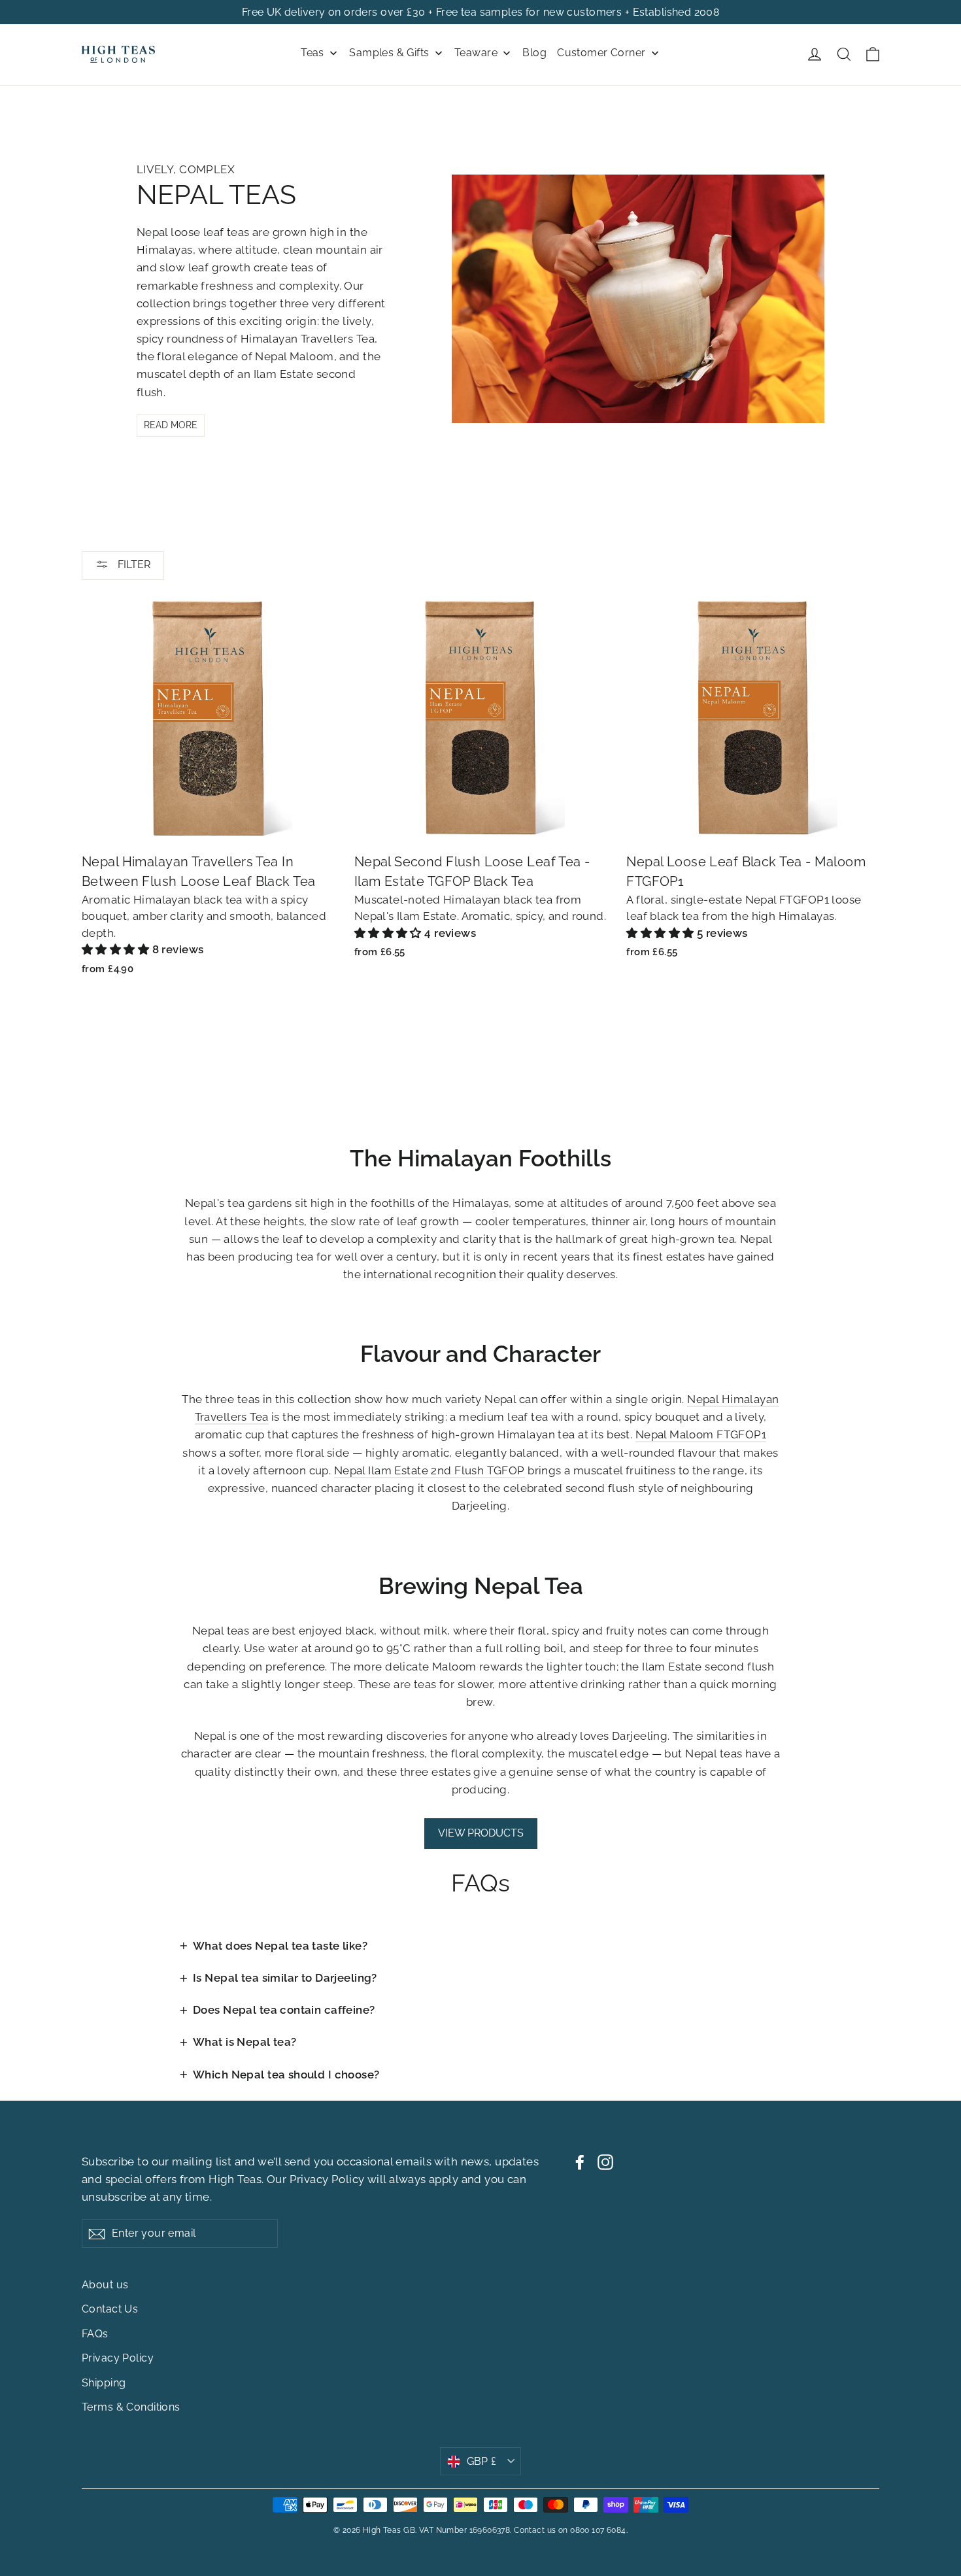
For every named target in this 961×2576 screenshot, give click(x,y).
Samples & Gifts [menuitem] (389, 53)
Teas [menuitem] (312, 53)
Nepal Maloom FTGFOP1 (701, 1434)
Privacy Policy (327, 2179)
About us (105, 2285)
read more (171, 425)
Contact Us (110, 2309)
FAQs (95, 2334)
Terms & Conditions (131, 2407)
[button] (117, 949)
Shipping (104, 2383)
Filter (133, 565)
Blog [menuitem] (534, 53)
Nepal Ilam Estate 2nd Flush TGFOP (430, 1470)
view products (481, 1833)
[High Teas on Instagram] (605, 2162)
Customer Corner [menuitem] (601, 53)
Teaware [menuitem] (476, 53)
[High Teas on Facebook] (580, 2162)
